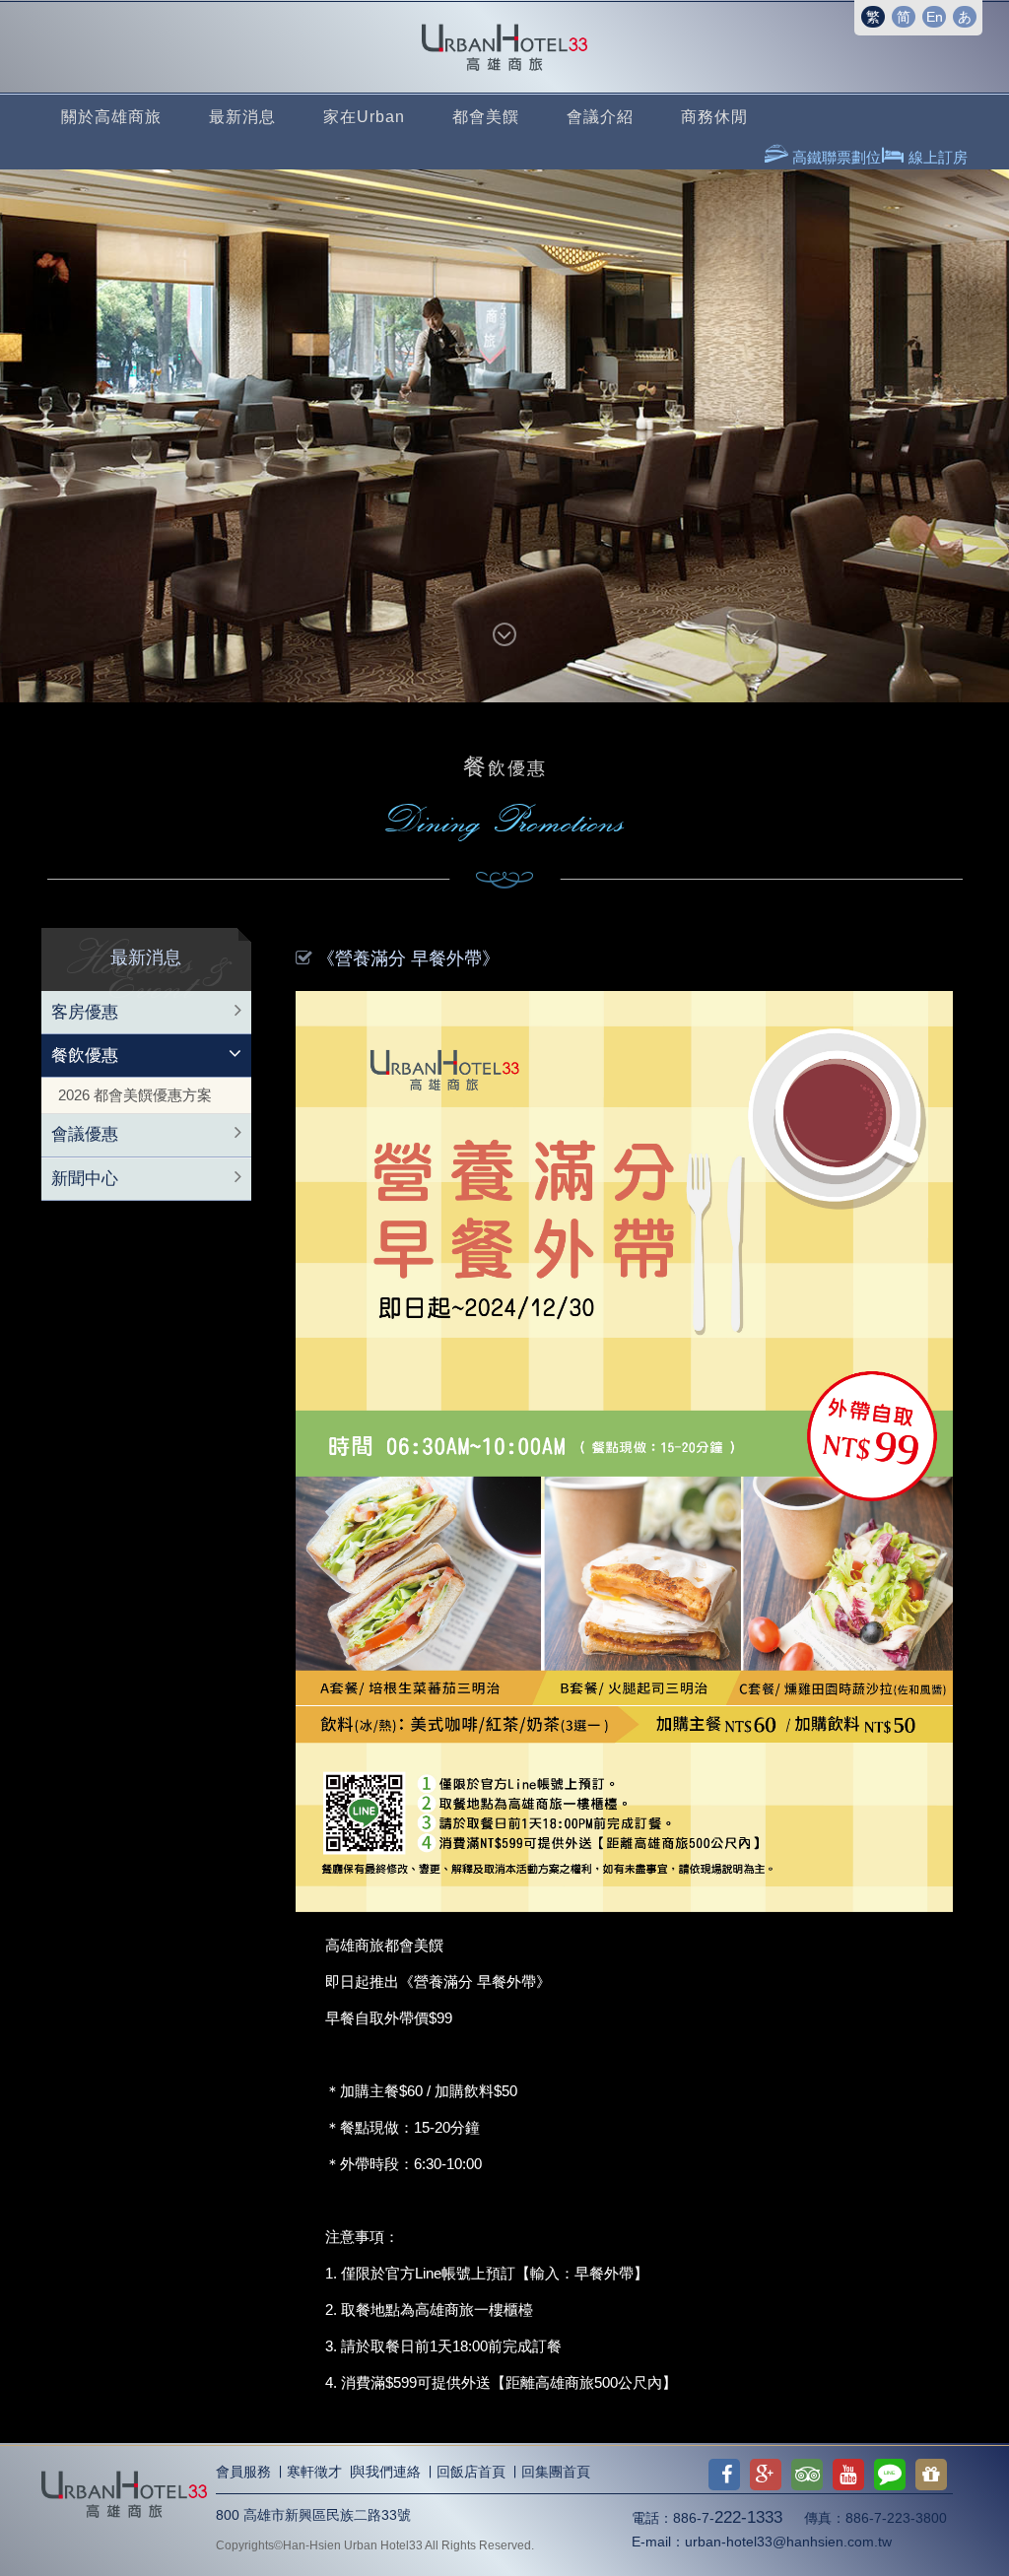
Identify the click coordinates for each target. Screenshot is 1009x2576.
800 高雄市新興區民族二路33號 (313, 2515)
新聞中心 (85, 1179)
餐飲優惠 (85, 1056)
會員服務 (243, 2472)
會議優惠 (85, 1134)
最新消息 (242, 117)
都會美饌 (486, 117)
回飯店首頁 (471, 2472)
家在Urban (364, 117)
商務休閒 (714, 117)
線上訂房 (936, 157)
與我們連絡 (386, 2472)
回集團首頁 (556, 2472)
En (935, 17)
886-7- (728, 2518)
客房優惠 (85, 1012)
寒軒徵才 (314, 2472)
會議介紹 (600, 117)
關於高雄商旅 (111, 117)
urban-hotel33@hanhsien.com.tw (788, 2542)
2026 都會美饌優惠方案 (135, 1095)
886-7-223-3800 (896, 2518)
